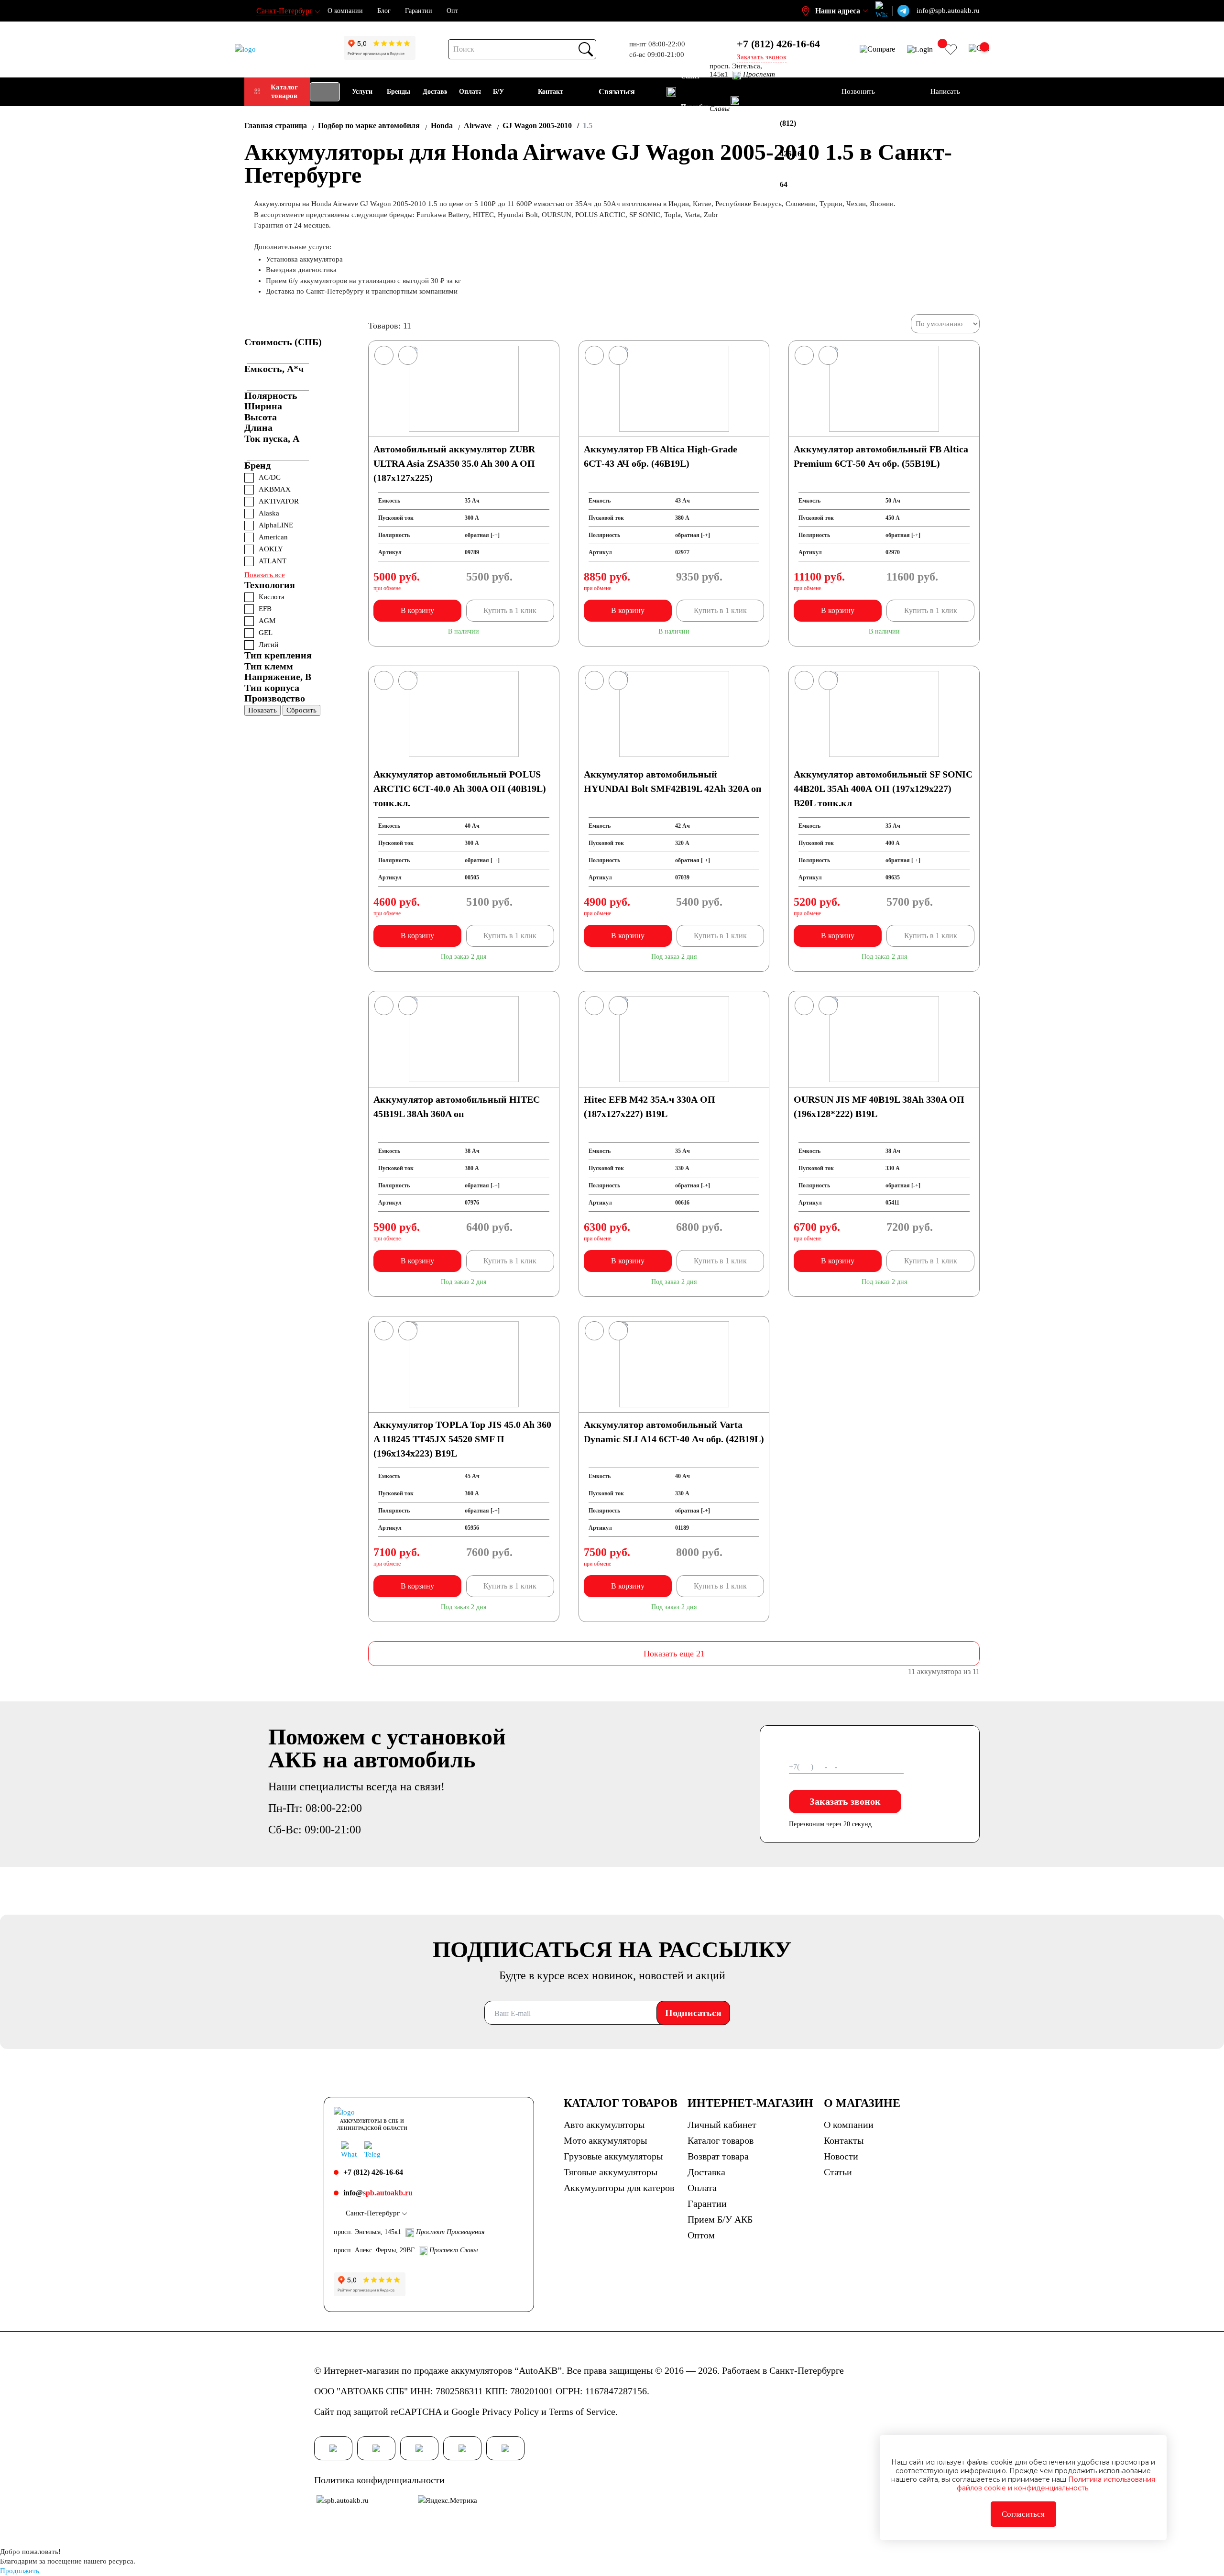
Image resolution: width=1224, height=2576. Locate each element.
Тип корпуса (272, 688)
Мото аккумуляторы (605, 2140)
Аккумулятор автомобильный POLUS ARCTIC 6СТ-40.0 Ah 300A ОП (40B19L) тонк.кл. (460, 789)
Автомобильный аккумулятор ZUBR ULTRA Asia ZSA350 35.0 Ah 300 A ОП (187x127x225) (454, 463)
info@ (378, 2193)
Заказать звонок (845, 1801)
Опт (452, 11)
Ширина (263, 406)
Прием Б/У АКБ (720, 2219)
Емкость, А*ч (274, 369)
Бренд (257, 465)
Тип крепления (278, 655)
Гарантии (419, 11)
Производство (275, 698)
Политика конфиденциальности (379, 2480)
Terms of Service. (583, 2412)
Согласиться (1023, 2514)
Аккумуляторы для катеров (619, 2188)
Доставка (706, 2172)
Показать (262, 710)
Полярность (271, 395)
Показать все (265, 575)
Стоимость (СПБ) (283, 342)
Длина (258, 428)
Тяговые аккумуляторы (611, 2172)
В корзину (417, 610)
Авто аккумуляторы (604, 2125)
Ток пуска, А (272, 438)
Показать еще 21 (674, 1654)
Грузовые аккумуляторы (613, 2156)
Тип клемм (269, 666)
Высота (261, 417)
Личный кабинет (722, 2125)
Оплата (702, 2188)
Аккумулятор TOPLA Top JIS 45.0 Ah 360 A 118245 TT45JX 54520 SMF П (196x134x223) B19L (462, 1439)
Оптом (701, 2235)
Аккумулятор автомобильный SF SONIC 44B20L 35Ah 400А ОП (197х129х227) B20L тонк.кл (883, 789)
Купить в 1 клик (510, 610)
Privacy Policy (510, 2412)
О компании (345, 11)
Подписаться (693, 2013)
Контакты (844, 2140)
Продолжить (20, 2571)
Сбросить (301, 710)
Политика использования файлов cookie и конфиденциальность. (1056, 2484)
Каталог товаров (284, 91)
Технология (270, 585)
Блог (384, 11)
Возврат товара (718, 2156)
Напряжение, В (278, 677)
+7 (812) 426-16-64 (778, 44)
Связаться (617, 92)
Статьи (838, 2172)
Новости (841, 2156)
